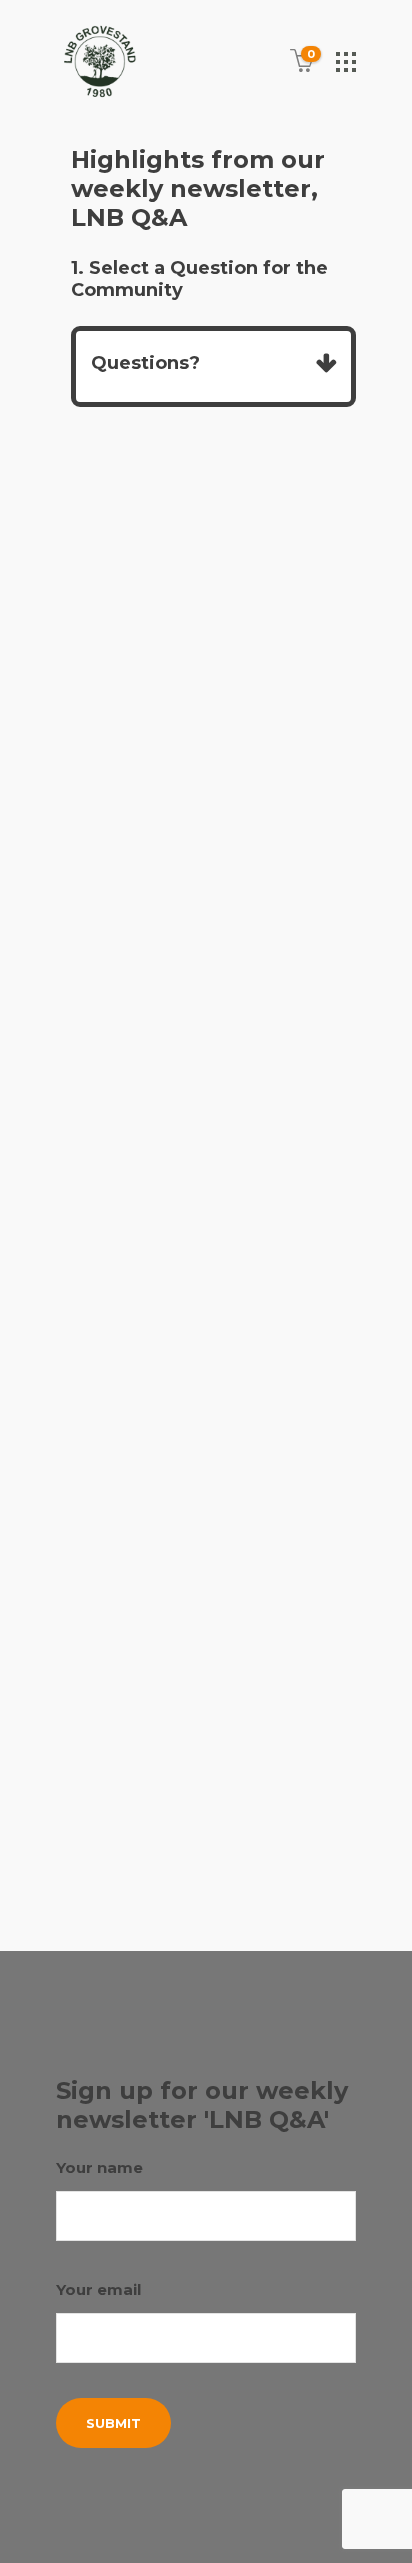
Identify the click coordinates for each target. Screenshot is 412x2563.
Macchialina (236, 1878)
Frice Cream (206, 1830)
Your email (98, 2289)
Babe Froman (167, 1806)
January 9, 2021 (145, 901)
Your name (99, 2167)
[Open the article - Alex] (206, 634)
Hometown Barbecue (173, 1854)
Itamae (285, 1854)
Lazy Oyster (137, 1878)
